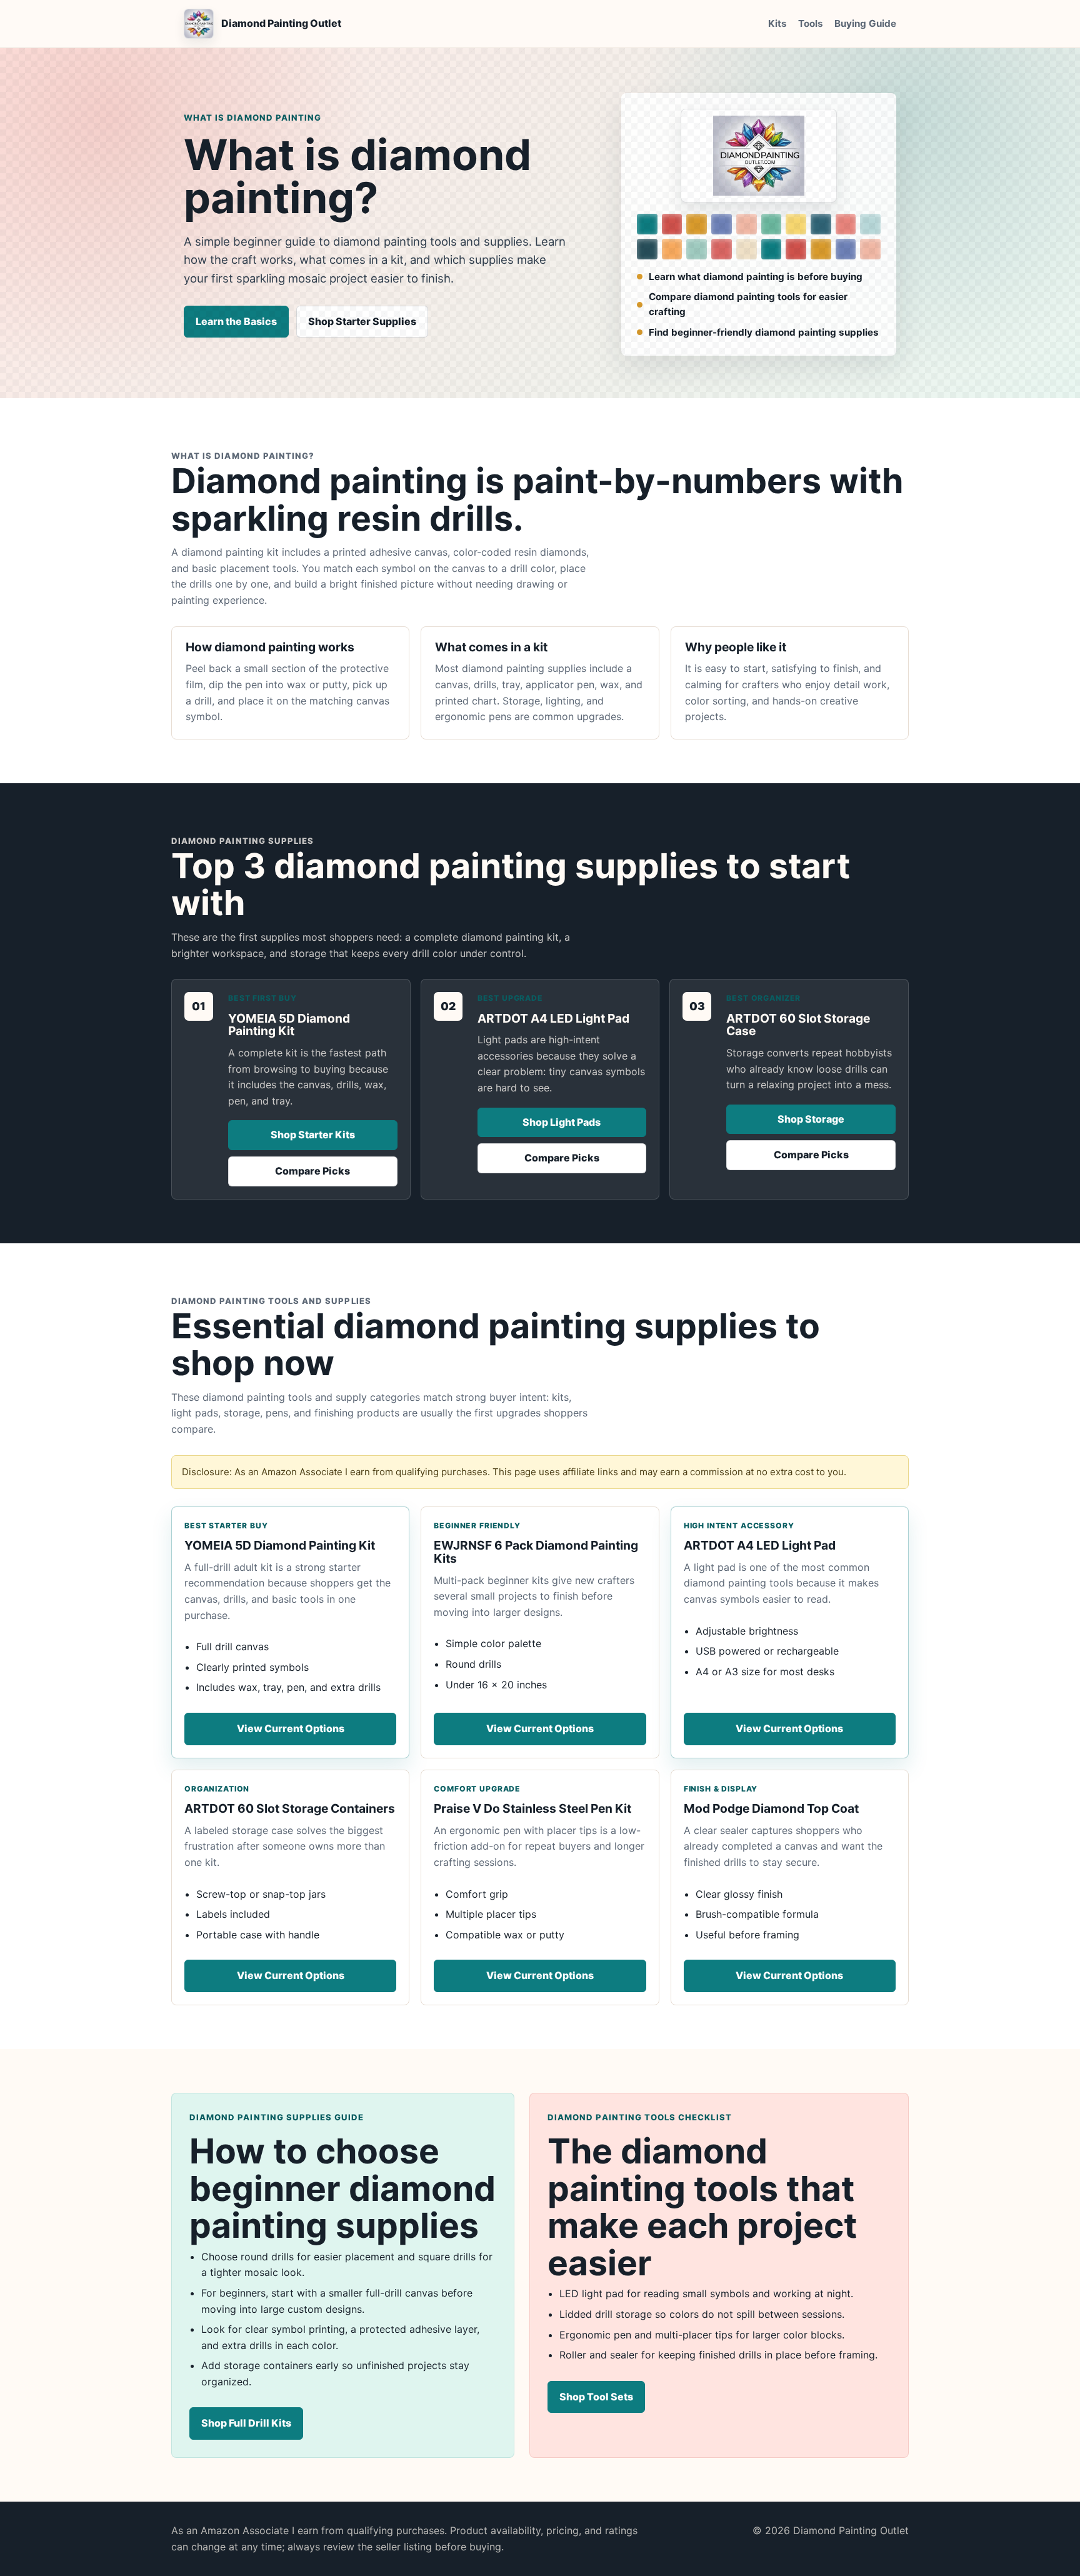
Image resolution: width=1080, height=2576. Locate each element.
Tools (811, 23)
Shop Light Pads (562, 1122)
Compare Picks (312, 1171)
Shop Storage (811, 1119)
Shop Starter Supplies (362, 321)
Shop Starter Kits (313, 1135)
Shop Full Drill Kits (246, 2423)
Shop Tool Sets (596, 2397)
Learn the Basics (236, 321)
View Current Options (291, 1728)
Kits (777, 23)
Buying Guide (865, 23)
